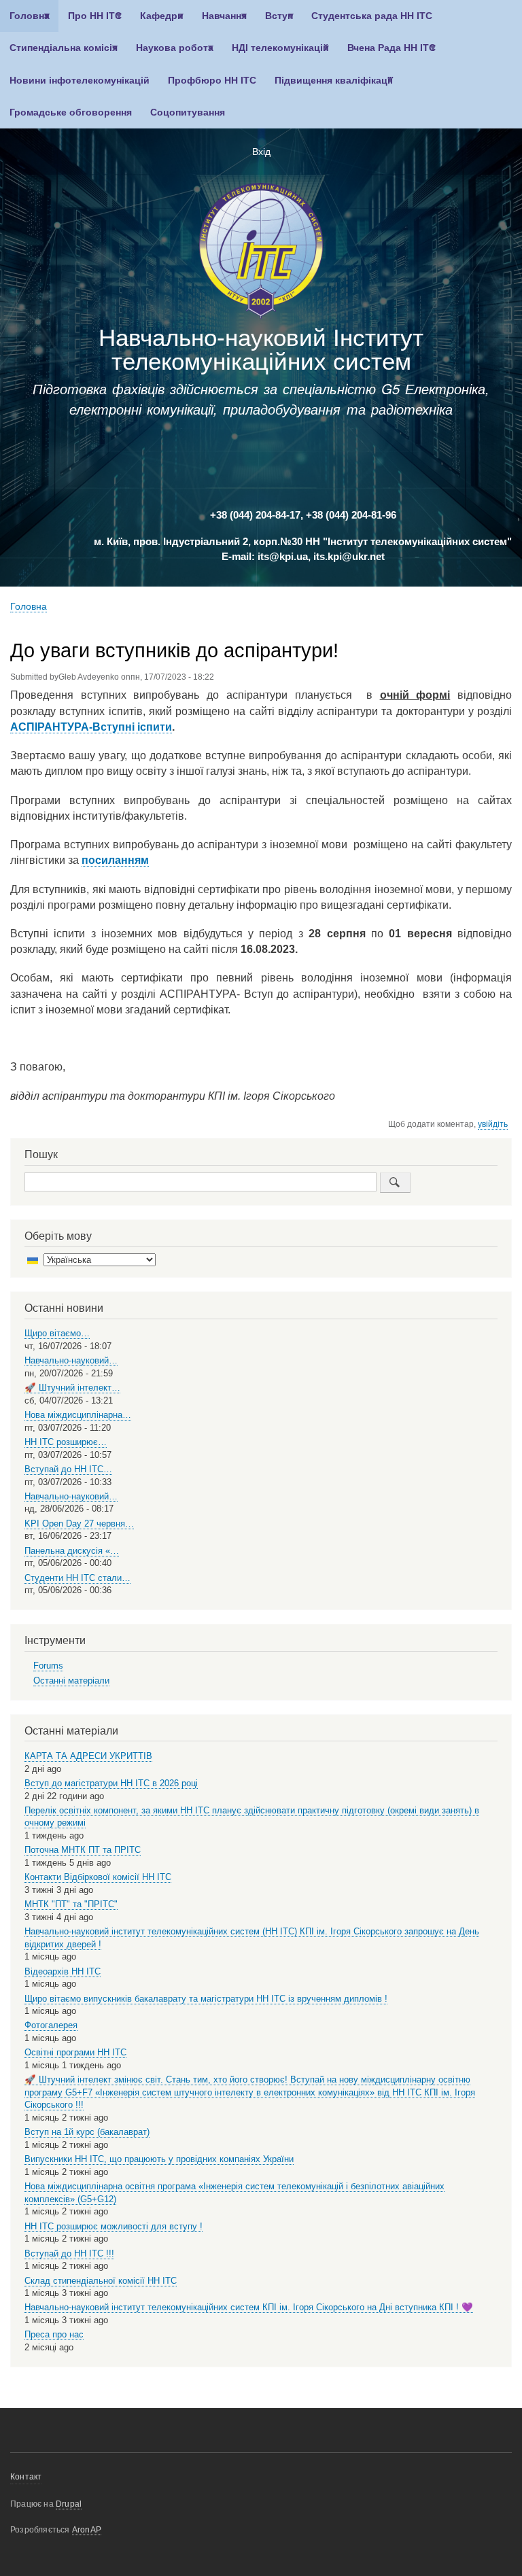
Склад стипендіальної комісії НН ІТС (101, 2281)
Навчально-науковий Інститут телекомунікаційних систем (261, 349)
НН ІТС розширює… (66, 1442)
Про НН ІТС (90, 21)
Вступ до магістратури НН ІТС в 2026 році (111, 1783)
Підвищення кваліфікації (329, 86)
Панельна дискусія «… (72, 1551)
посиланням (115, 860)
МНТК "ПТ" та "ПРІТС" (71, 1904)
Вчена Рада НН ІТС (387, 53)
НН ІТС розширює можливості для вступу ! (114, 2226)
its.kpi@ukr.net (349, 557)
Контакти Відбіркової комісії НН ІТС (98, 1877)
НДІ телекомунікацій (276, 53)
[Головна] (261, 253)
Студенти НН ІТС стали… (77, 1578)
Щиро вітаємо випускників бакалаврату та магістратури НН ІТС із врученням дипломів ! (206, 1999)
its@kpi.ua (283, 557)
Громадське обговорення (71, 112)
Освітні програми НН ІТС (75, 2052)
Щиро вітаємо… (57, 1333)
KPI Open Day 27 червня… (79, 1524)
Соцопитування (188, 112)
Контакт (26, 2477)
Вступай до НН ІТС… (68, 1469)
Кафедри (157, 21)
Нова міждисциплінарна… (78, 1415)
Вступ (274, 21)
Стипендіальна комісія (59, 53)
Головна (25, 21)
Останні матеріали (71, 1681)
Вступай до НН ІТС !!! (69, 2253)
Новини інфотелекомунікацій (80, 81)
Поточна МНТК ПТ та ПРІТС (83, 1850)
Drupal (69, 2504)
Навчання (220, 21)
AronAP (87, 2530)
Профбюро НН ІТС (212, 81)
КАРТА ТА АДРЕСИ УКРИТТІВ (88, 1756)
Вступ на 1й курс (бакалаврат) (87, 2132)
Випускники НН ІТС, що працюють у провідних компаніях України (159, 2159)
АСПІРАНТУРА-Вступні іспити (91, 727)
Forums (48, 1666)
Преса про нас (54, 2334)
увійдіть (493, 1124)
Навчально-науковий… (71, 1360)
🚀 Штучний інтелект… (72, 1388)
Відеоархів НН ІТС (63, 1971)
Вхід (261, 152)
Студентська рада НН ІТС (372, 16)
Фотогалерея (51, 2025)
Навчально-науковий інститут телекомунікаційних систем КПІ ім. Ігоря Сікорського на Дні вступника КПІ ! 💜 (249, 2307)
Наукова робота (170, 53)
